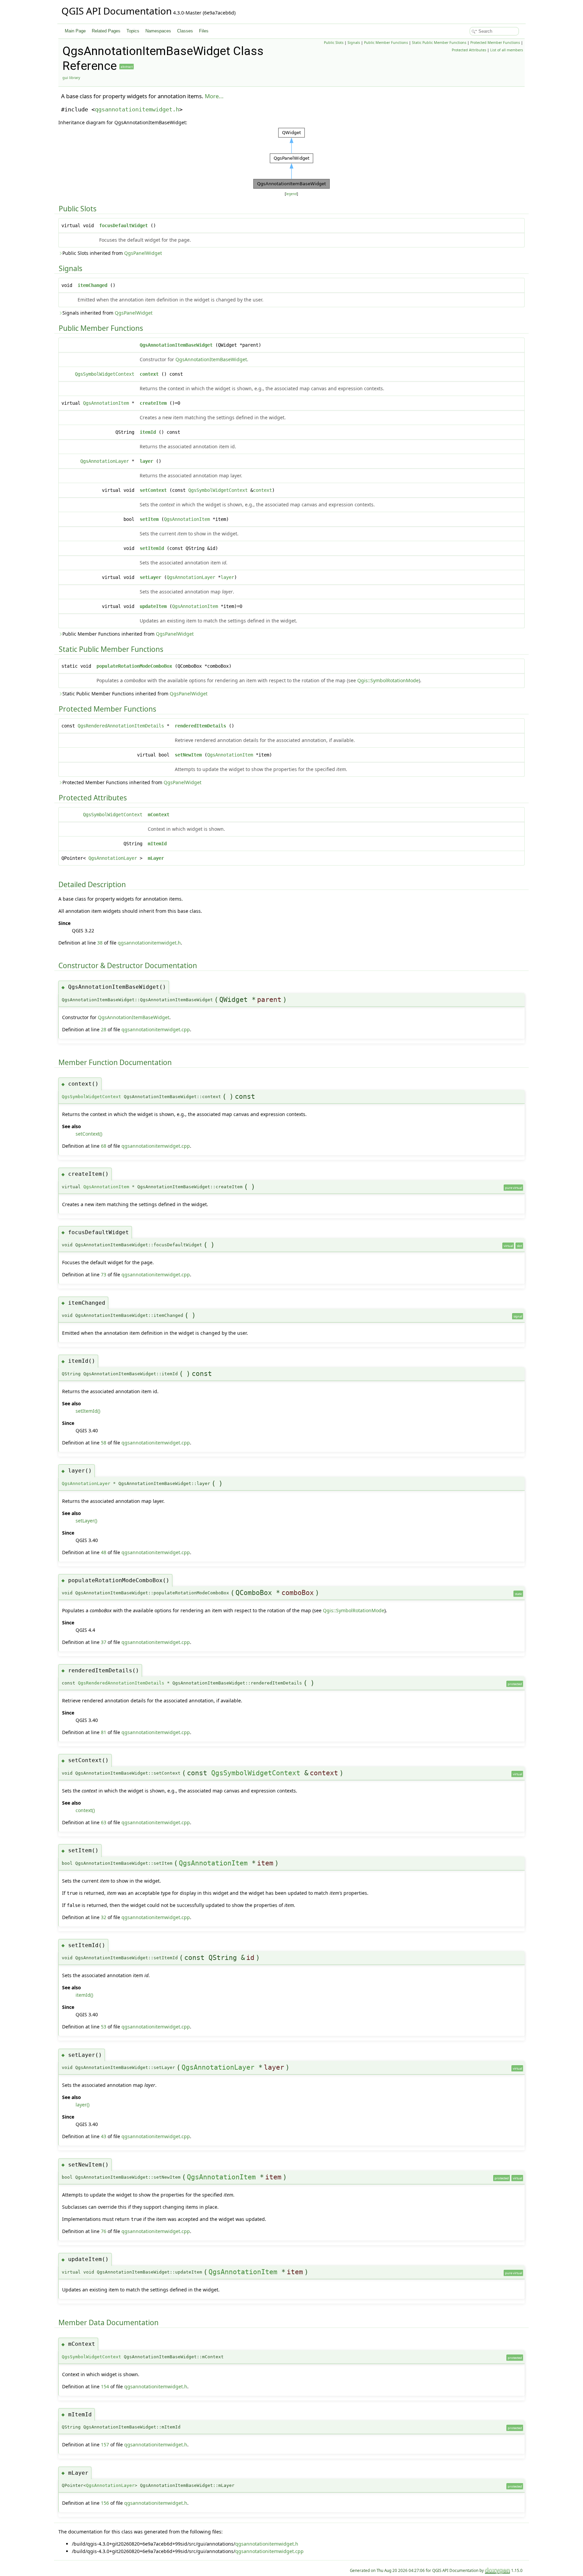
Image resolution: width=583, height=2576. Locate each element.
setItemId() (88, 1411)
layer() (82, 2105)
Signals (354, 43)
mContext (159, 815)
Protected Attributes (469, 50)
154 (105, 2386)
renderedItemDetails (200, 726)
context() (85, 1810)
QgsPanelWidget (143, 253)
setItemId (152, 548)
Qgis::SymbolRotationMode (388, 680)
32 (104, 1917)
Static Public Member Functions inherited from (135, 694)
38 (100, 943)
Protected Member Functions (495, 43)
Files (204, 31)
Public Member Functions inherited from (128, 634)
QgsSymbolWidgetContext (105, 374)
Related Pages (106, 31)
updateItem (153, 606)
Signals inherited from (107, 313)
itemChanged (92, 285)
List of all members (507, 50)
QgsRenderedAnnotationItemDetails (121, 726)
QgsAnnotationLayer (105, 461)
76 (104, 2231)
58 (104, 1443)
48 (104, 1552)
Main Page (75, 31)
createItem (153, 403)
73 (104, 1274)
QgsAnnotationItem (106, 403)
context (149, 374)
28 (104, 1029)
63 (104, 1822)
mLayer (156, 858)
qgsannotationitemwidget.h (137, 109)
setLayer (150, 577)
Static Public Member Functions (439, 43)
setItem (149, 519)
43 (104, 2136)
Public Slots (334, 43)
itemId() (84, 1995)
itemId (148, 432)
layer (146, 461)
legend (291, 194)
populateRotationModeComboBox (134, 666)
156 (105, 2503)
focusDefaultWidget (123, 225)
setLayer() (86, 1521)
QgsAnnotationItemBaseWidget (176, 345)
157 (105, 2445)
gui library (71, 78)
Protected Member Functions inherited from (132, 782)
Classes (185, 31)
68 (104, 1146)
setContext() (89, 1134)
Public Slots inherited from (112, 253)
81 (104, 1732)
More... (214, 96)
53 (104, 2027)
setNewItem (188, 755)
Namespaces (158, 31)
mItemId (157, 844)
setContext (153, 490)
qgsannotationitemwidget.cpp (156, 1029)
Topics (133, 31)
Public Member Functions (386, 43)
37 (104, 1642)
